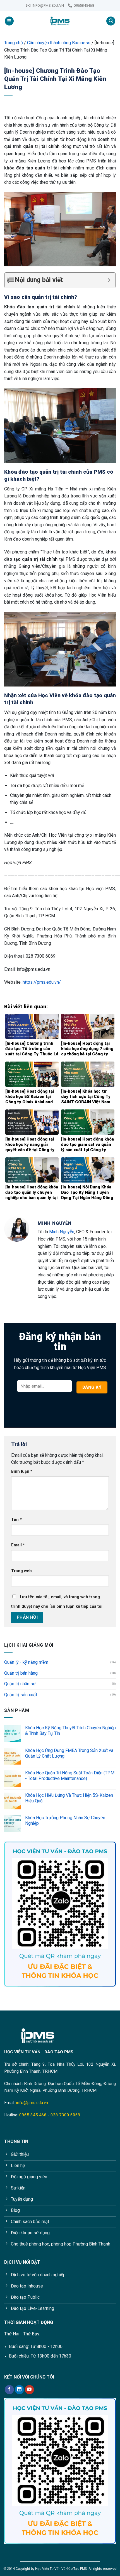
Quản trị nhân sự (20, 1684)
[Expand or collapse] (109, 280)
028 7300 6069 (65, 2115)
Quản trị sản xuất (21, 1695)
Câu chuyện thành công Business (59, 43)
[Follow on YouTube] (29, 2390)
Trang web (21, 1571)
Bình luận (22, 1471)
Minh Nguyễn (62, 1232)
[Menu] (9, 21)
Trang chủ (14, 43)
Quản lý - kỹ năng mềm (26, 1662)
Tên (16, 1520)
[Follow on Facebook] (9, 2390)
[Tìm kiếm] (111, 21)
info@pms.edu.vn (32, 2103)
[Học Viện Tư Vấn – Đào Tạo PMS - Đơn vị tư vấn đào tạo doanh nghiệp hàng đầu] (60, 21)
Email (18, 1545)
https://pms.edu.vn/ (42, 982)
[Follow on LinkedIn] (19, 2390)
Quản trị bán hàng (21, 1673)
